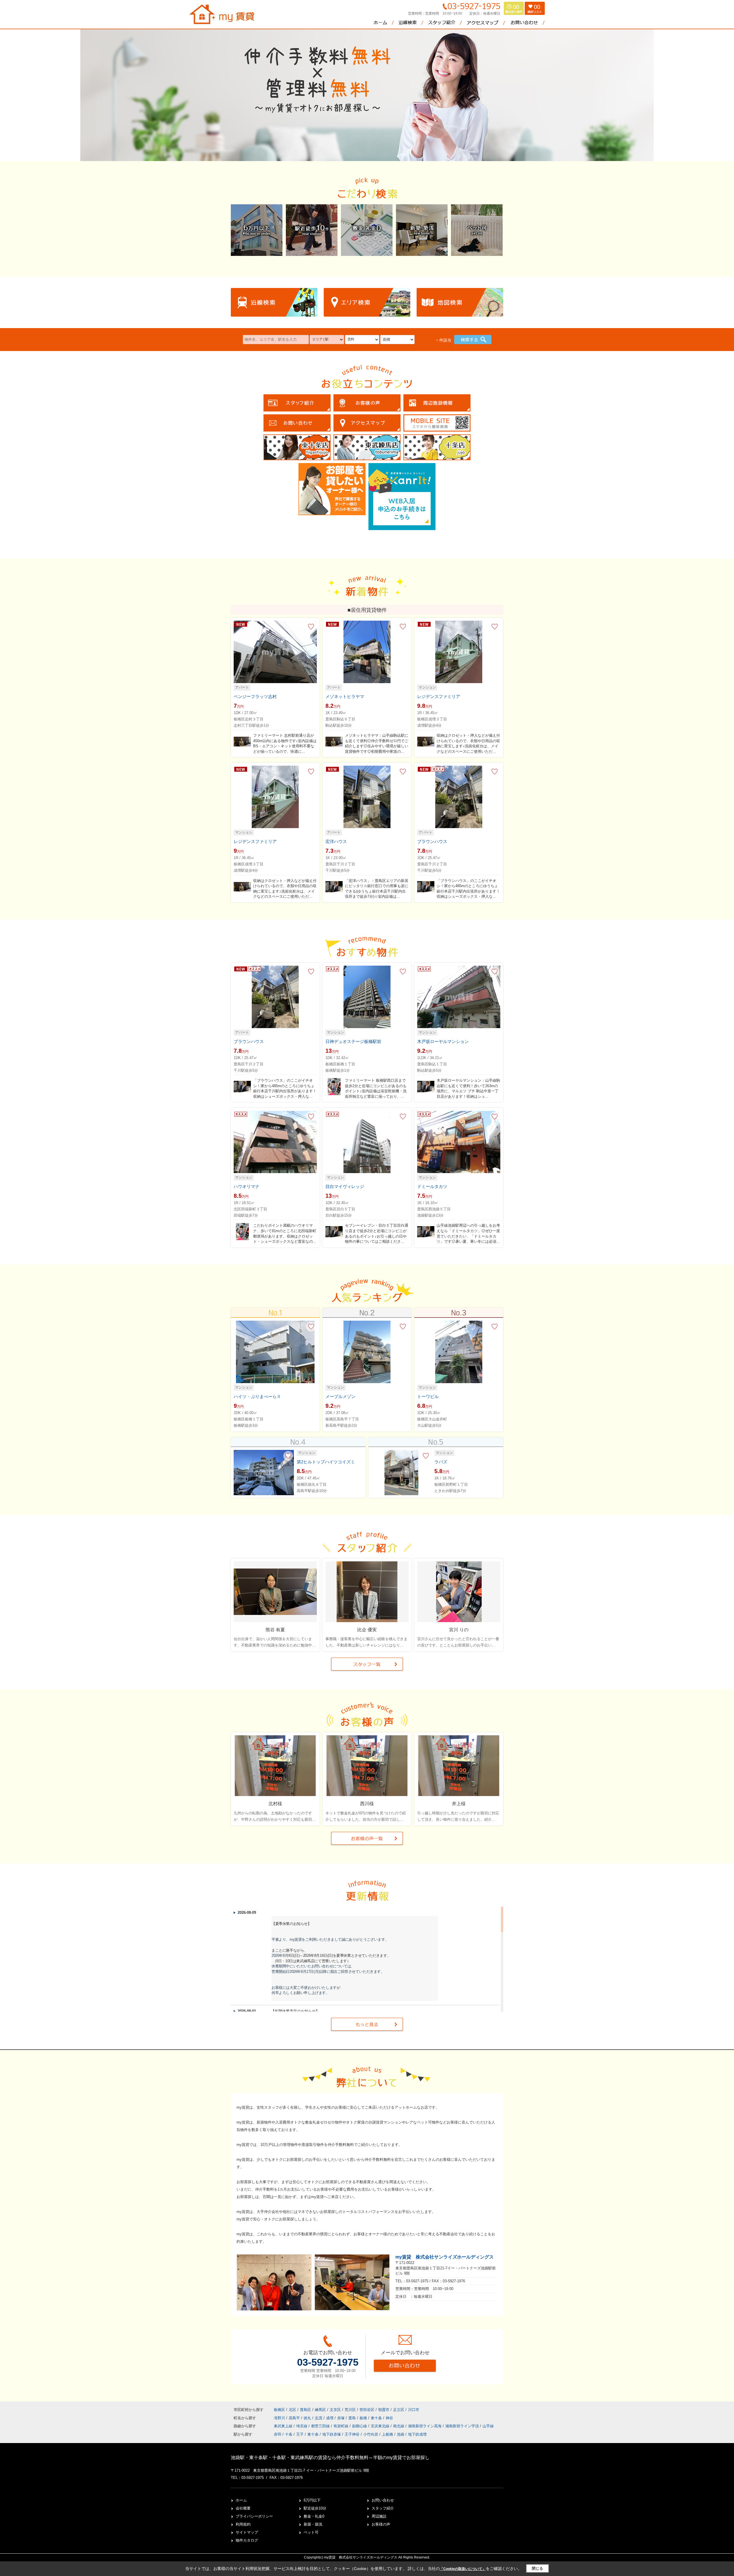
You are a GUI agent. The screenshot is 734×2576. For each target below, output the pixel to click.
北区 (292, 2410)
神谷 (389, 2418)
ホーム (241, 2500)
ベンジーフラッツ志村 (255, 696)
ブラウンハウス (432, 841)
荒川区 (350, 2410)
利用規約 (243, 2524)
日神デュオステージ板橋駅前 (353, 1041)
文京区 (335, 2410)
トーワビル (428, 1396)
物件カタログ (247, 2540)
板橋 (364, 2418)
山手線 (488, 2426)
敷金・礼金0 (314, 2516)
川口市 (414, 2410)
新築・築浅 (313, 2524)
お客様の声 (381, 2524)
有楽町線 (341, 2426)
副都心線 (360, 2426)
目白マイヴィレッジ (345, 1186)
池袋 (401, 2434)
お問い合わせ (383, 2500)
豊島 (353, 2418)
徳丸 (308, 2418)
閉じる (537, 2568)
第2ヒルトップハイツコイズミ (326, 1462)
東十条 (377, 2418)
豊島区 (305, 2410)
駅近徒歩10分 (315, 2508)
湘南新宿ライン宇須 (463, 2426)
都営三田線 (321, 2426)
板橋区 (279, 2410)
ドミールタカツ (432, 1186)
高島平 (295, 2418)
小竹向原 (371, 2434)
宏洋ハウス (336, 841)
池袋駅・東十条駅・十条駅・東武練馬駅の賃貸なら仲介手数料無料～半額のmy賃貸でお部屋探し (330, 2458)
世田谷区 (367, 2410)
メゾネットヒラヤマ (345, 696)
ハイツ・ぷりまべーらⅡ (257, 1396)
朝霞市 (384, 2410)
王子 (300, 2434)
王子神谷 (352, 2434)
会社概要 (243, 2508)
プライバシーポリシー (254, 2516)
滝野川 (280, 2418)
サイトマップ (247, 2532)
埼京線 (302, 2426)
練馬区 (320, 2410)
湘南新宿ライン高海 (425, 2426)
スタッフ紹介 (383, 2508)
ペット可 (311, 2532)
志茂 (319, 2418)
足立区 (399, 2410)
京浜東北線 (381, 2426)
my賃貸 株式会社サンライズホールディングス (445, 2257)
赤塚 (341, 2418)
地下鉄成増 (417, 2434)
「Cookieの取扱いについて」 (463, 2569)
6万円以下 (312, 2500)
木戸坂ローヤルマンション (443, 1041)
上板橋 (388, 2434)
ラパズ (441, 1462)
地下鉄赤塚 (332, 2434)
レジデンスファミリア (439, 696)
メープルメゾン (340, 1396)
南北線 (399, 2426)
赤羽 (278, 2434)
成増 (330, 2418)
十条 (289, 2434)
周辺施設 (379, 2516)
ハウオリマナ (247, 1186)
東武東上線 (284, 2426)
